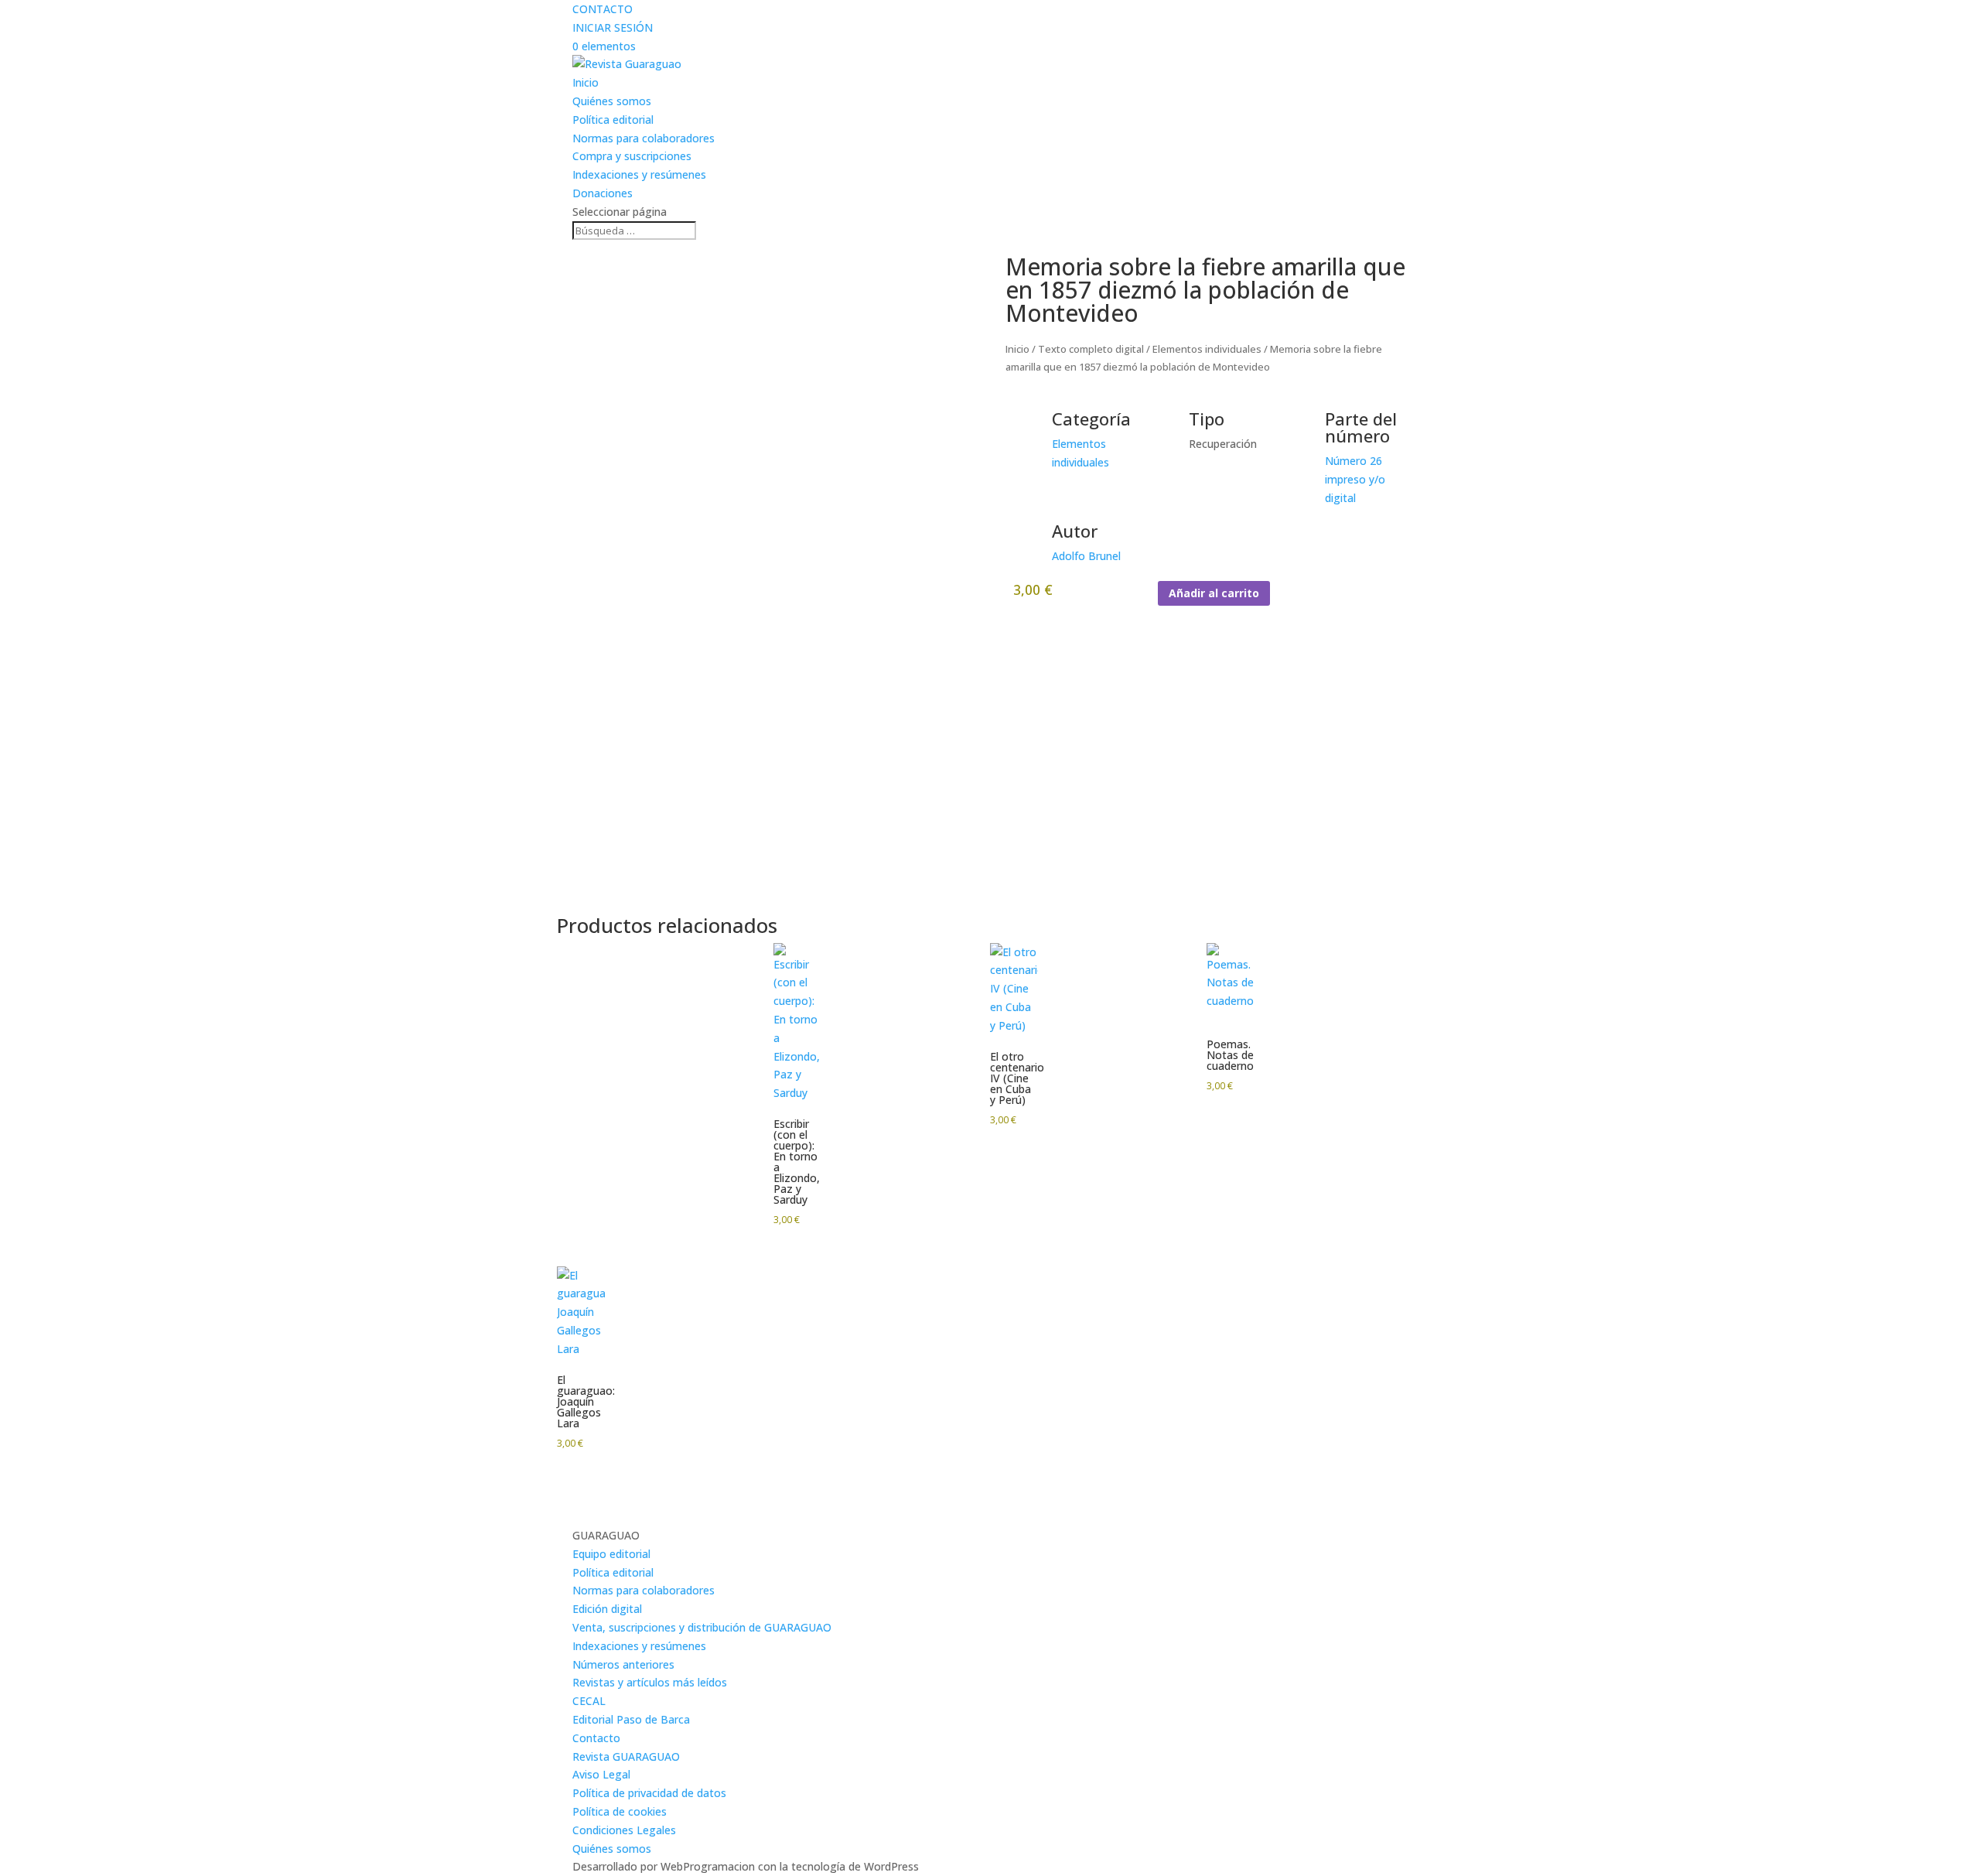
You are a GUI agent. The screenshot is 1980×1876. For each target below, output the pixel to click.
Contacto (596, 1738)
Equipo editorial (611, 1554)
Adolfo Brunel (1086, 556)
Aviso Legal (601, 1774)
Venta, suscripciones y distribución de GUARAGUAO (702, 1627)
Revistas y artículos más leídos (650, 1682)
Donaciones (603, 193)
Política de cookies (620, 1811)
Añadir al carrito (1214, 593)
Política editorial (613, 120)
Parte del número (1361, 427)
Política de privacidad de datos (649, 1793)
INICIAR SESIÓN (613, 27)
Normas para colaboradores (643, 138)
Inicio (585, 82)
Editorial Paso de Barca (631, 1719)
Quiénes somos (612, 101)
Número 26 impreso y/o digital (1355, 479)
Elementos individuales (1207, 349)
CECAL (589, 1701)
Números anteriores (623, 1664)
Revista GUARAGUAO (626, 1756)
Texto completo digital (1091, 349)
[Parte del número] (1306, 429)
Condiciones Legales (624, 1830)
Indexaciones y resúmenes (639, 174)
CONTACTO (603, 9)
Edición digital (607, 1609)
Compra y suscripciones (632, 156)
